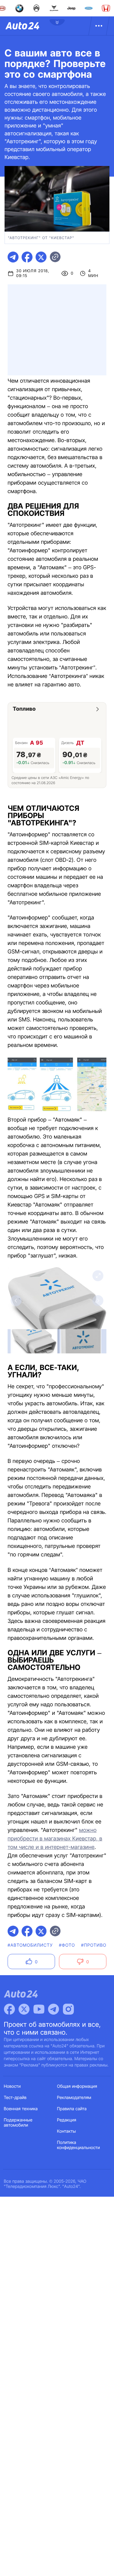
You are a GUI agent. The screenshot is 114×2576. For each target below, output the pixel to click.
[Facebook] (9, 2009)
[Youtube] (39, 2009)
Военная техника (21, 2109)
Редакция (67, 2120)
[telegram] (13, 257)
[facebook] (27, 257)
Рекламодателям (74, 2098)
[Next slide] (98, 1301)
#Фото (67, 1945)
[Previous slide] (16, 1301)
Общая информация (77, 2086)
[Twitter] (24, 2009)
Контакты (67, 2131)
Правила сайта (72, 2109)
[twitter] (41, 257)
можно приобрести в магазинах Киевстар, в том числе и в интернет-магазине (55, 1839)
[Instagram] (68, 2009)
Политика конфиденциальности (79, 2145)
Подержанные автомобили (18, 2123)
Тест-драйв (15, 2098)
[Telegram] (54, 2009)
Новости (12, 2086)
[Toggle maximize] (98, 1276)
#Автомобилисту (30, 1945)
